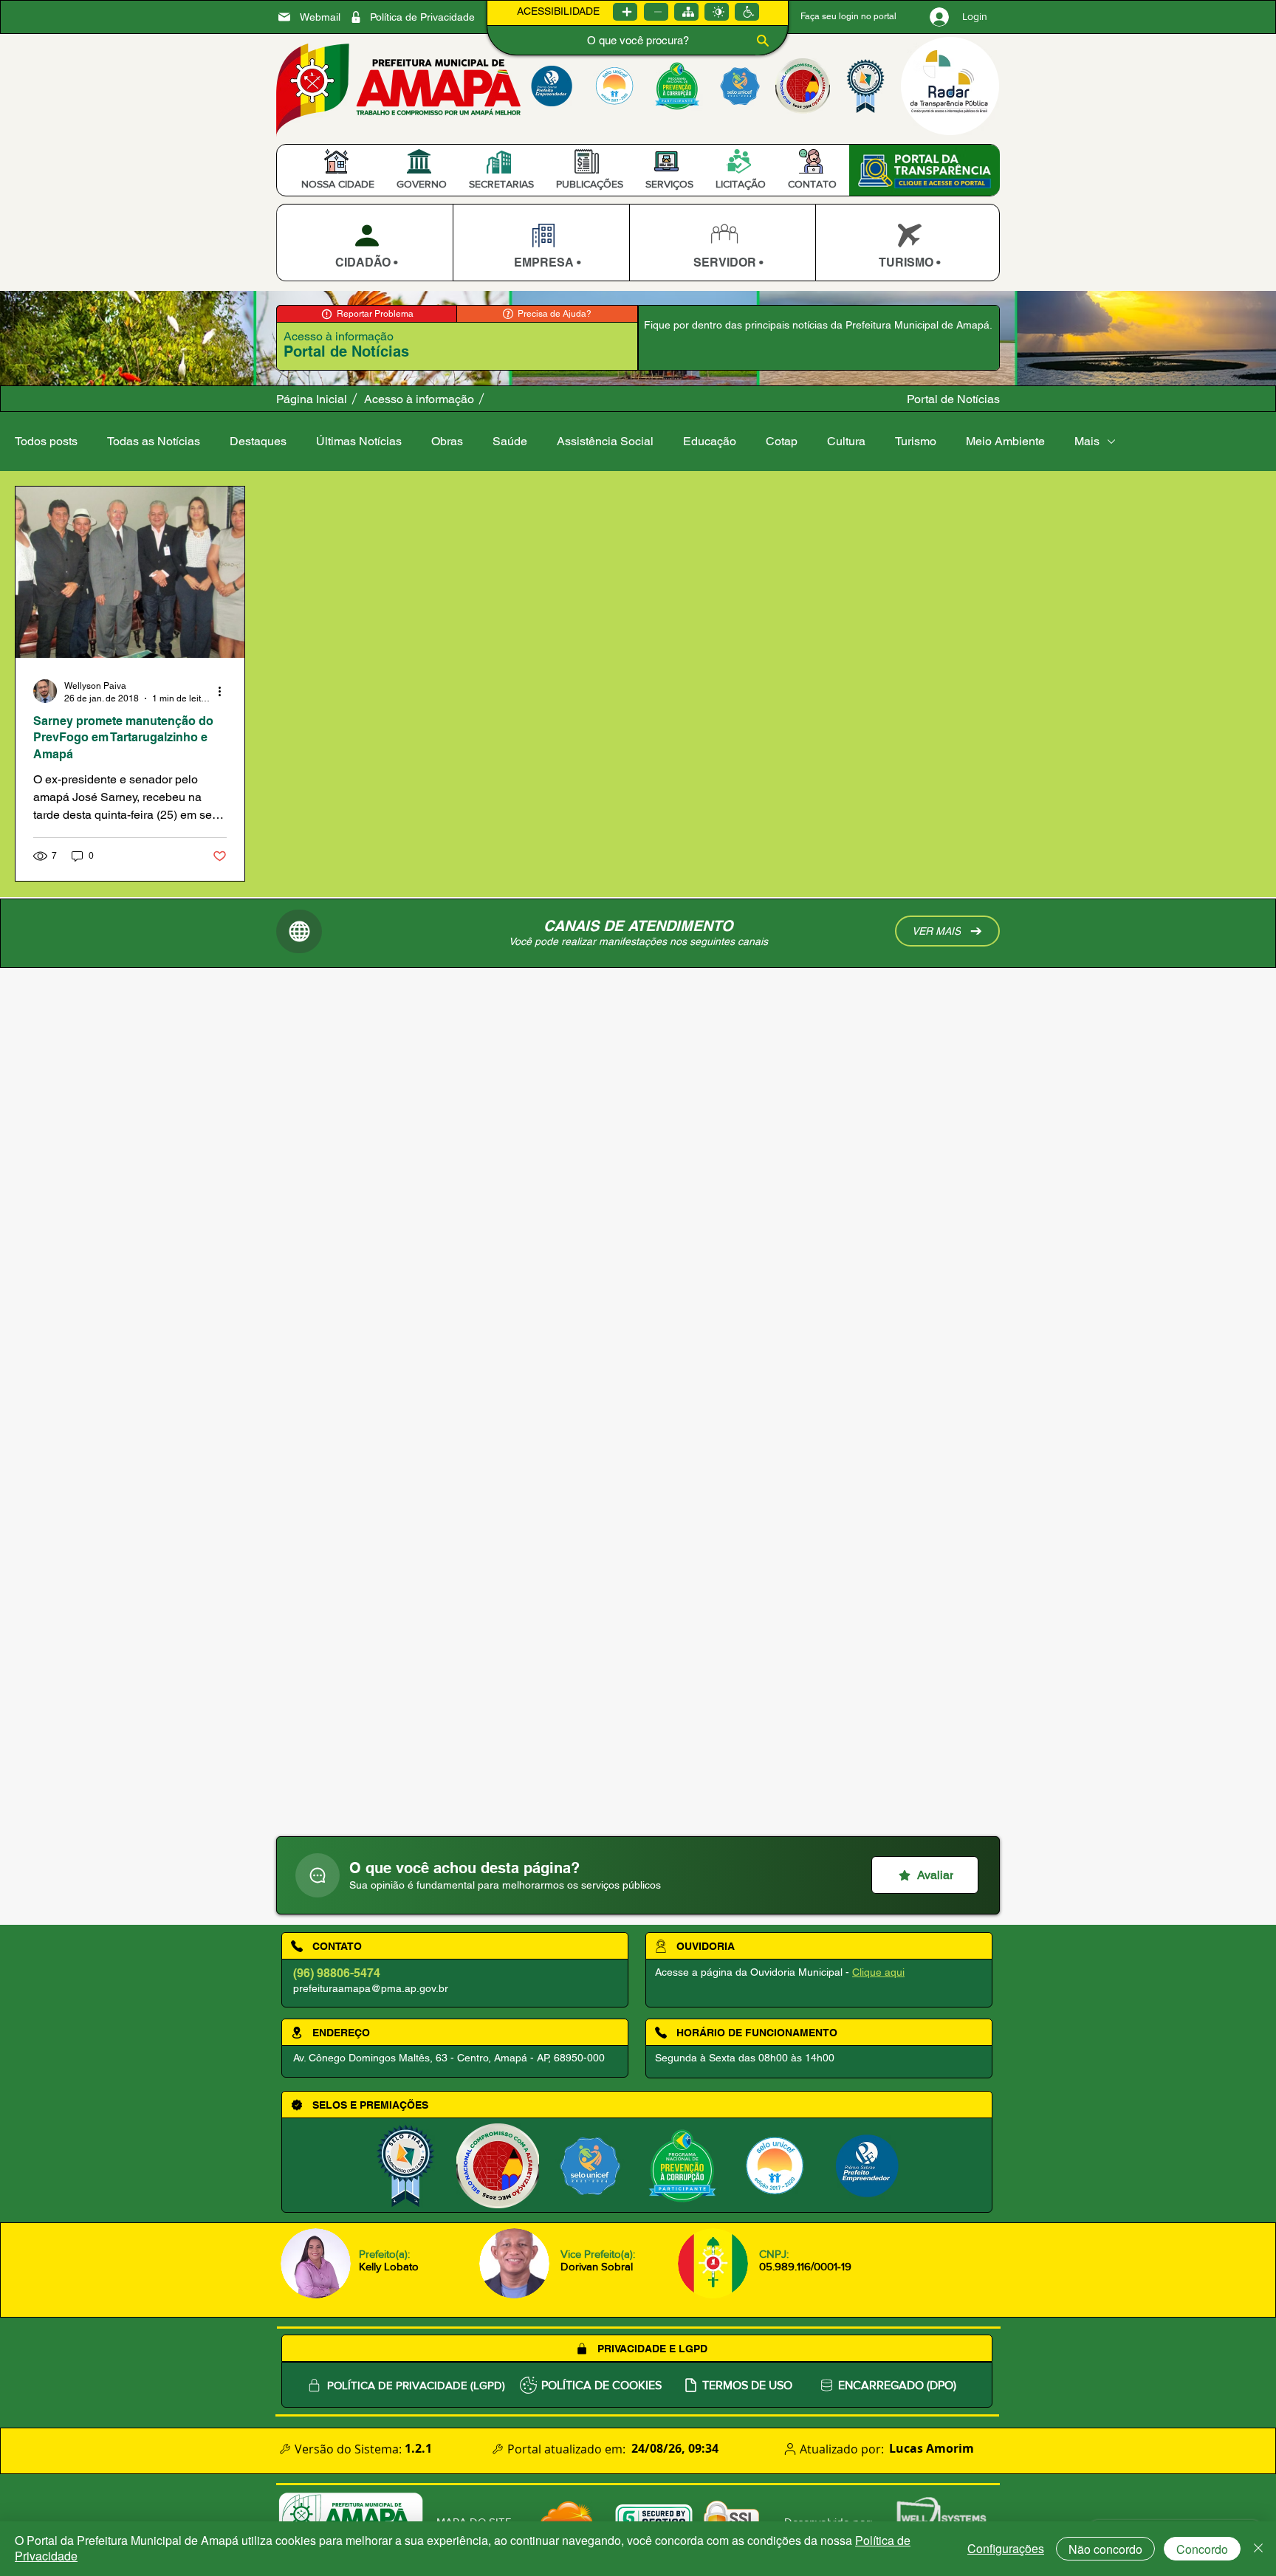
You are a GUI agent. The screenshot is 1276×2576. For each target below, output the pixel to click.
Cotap (782, 441)
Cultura (846, 441)
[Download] (364, 243)
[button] (338, 184)
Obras (447, 441)
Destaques (258, 441)
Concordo (1202, 2549)
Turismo (916, 441)
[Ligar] (625, 12)
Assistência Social (605, 441)
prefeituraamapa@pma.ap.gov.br (371, 1988)
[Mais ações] (224, 691)
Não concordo (1105, 2549)
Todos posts (46, 441)
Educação (710, 441)
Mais (1087, 441)
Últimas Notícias (359, 441)
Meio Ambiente (1005, 441)
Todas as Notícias (154, 441)
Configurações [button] (1006, 2548)
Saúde (510, 441)
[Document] (318, 1875)
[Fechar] (1258, 2549)
